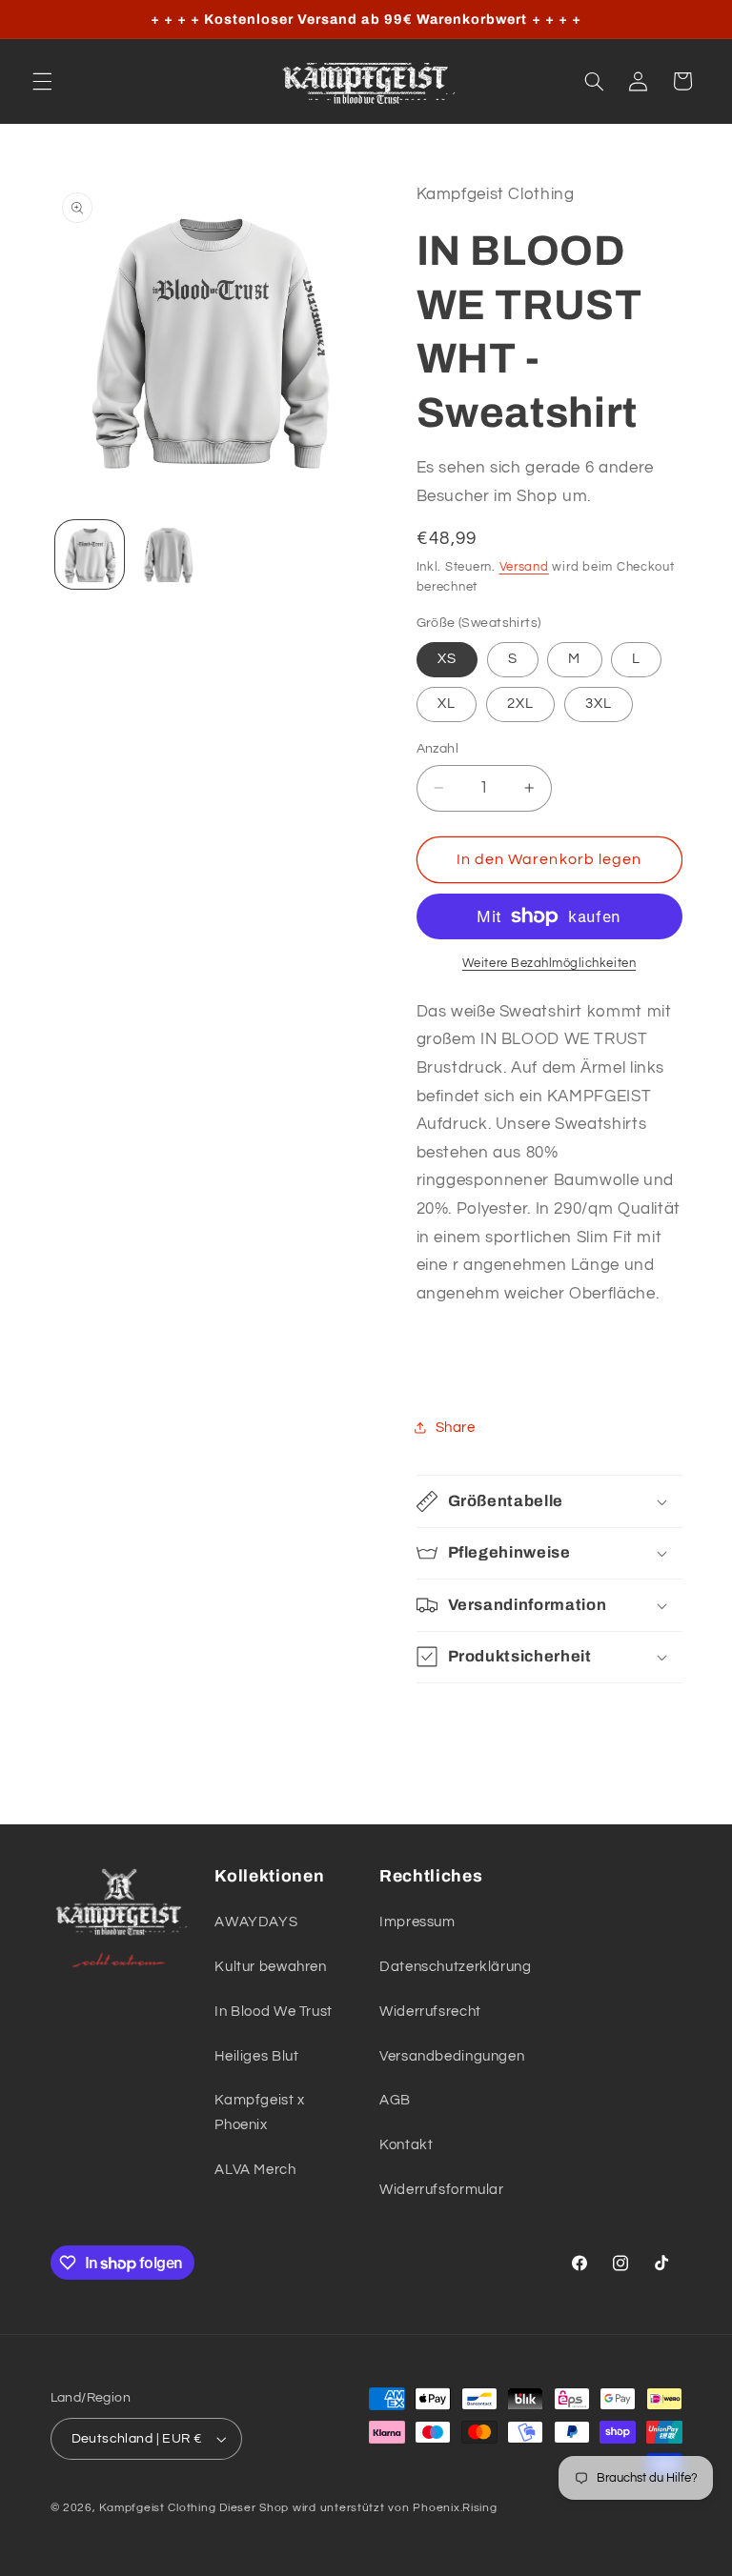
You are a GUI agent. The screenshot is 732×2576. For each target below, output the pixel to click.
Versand (524, 567)
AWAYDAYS (256, 1922)
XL (447, 704)
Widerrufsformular (442, 2190)
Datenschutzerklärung (456, 1967)
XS (447, 659)
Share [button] (456, 1428)
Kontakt (406, 2145)
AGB (395, 2100)
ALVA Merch (255, 2170)
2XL (520, 704)
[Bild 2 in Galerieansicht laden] (168, 554)
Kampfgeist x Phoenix (260, 2113)
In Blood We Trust (274, 2012)
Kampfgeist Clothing (157, 2508)
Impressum (417, 1922)
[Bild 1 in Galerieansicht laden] (90, 554)
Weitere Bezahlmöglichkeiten (549, 964)
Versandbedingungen (452, 2056)
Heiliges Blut (256, 2056)
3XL (599, 704)
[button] (42, 81)
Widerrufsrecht (430, 2012)
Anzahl (438, 749)
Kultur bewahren (270, 1967)
